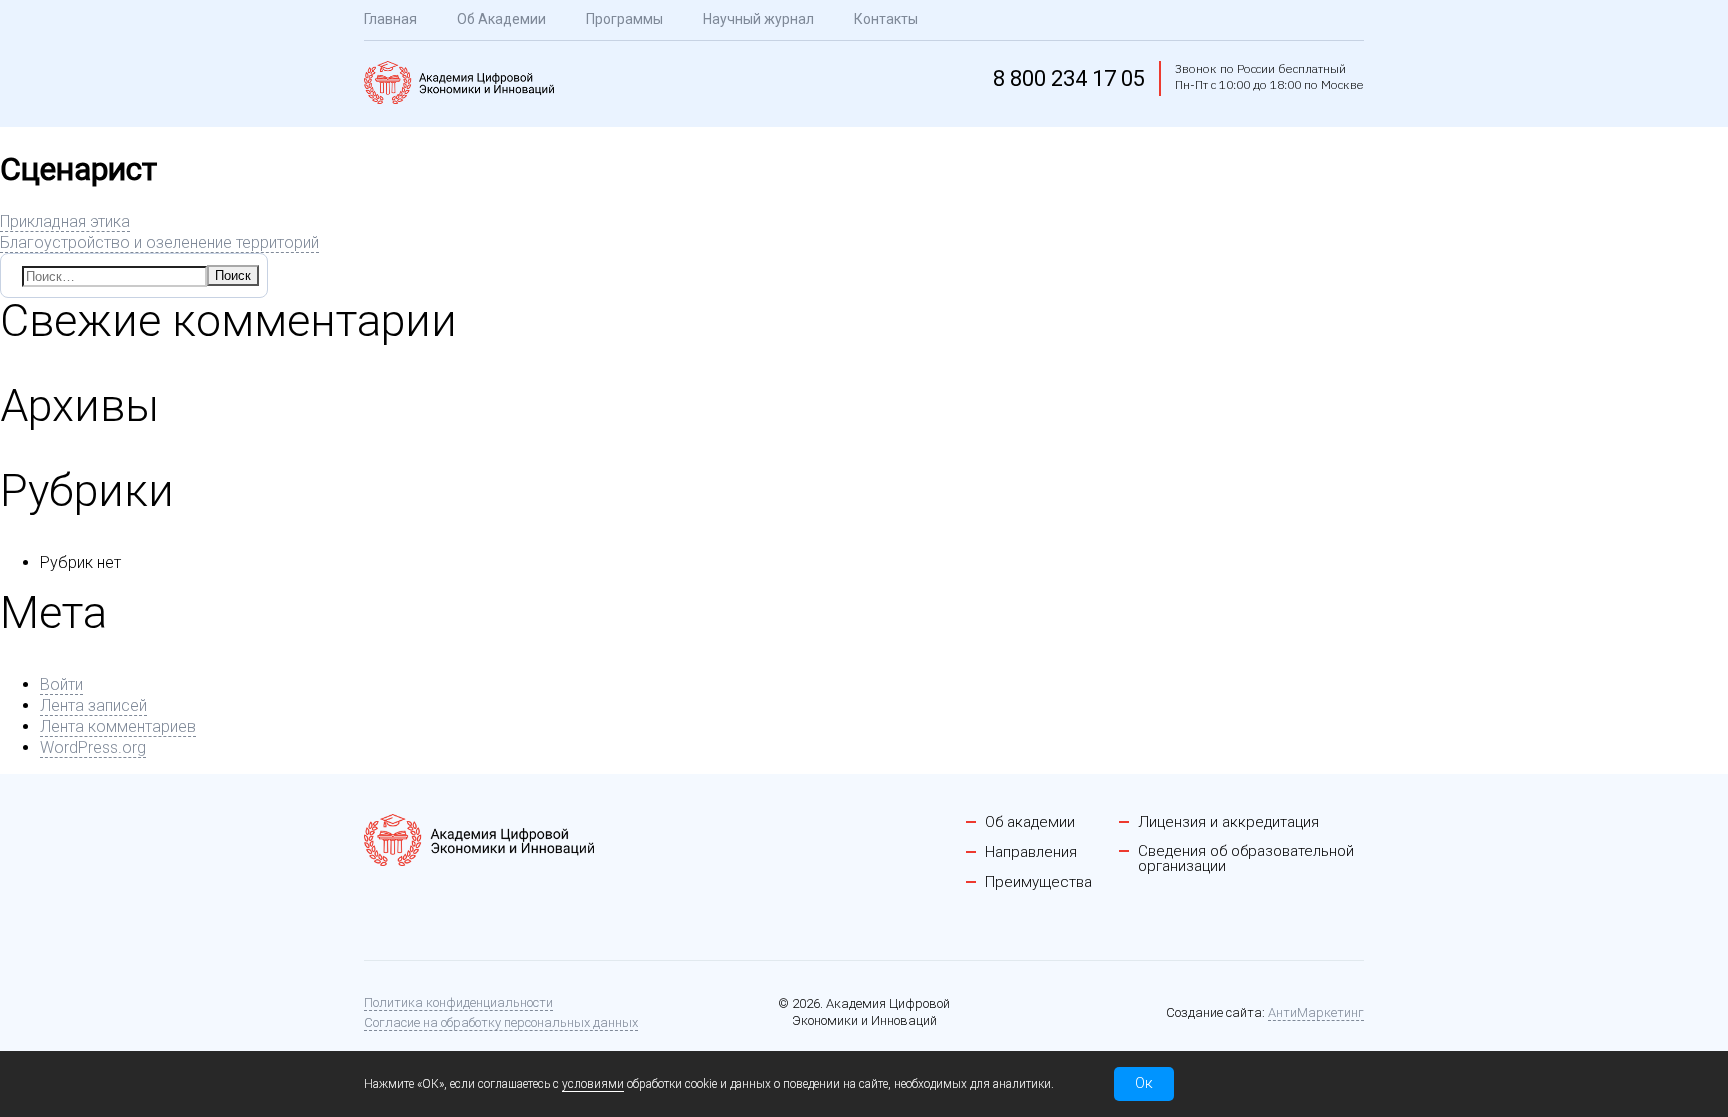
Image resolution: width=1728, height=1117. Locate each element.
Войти (61, 684)
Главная (390, 19)
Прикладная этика (65, 221)
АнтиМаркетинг (1316, 1012)
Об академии (1030, 822)
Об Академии (501, 19)
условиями (593, 1084)
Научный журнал (758, 19)
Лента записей (93, 705)
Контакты (886, 19)
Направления (1031, 852)
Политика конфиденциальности (458, 1002)
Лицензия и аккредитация (1228, 822)
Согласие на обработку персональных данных (501, 1022)
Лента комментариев (118, 726)
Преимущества (1038, 882)
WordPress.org (93, 747)
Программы (624, 19)
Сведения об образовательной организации (1246, 859)
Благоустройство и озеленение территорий (159, 242)
